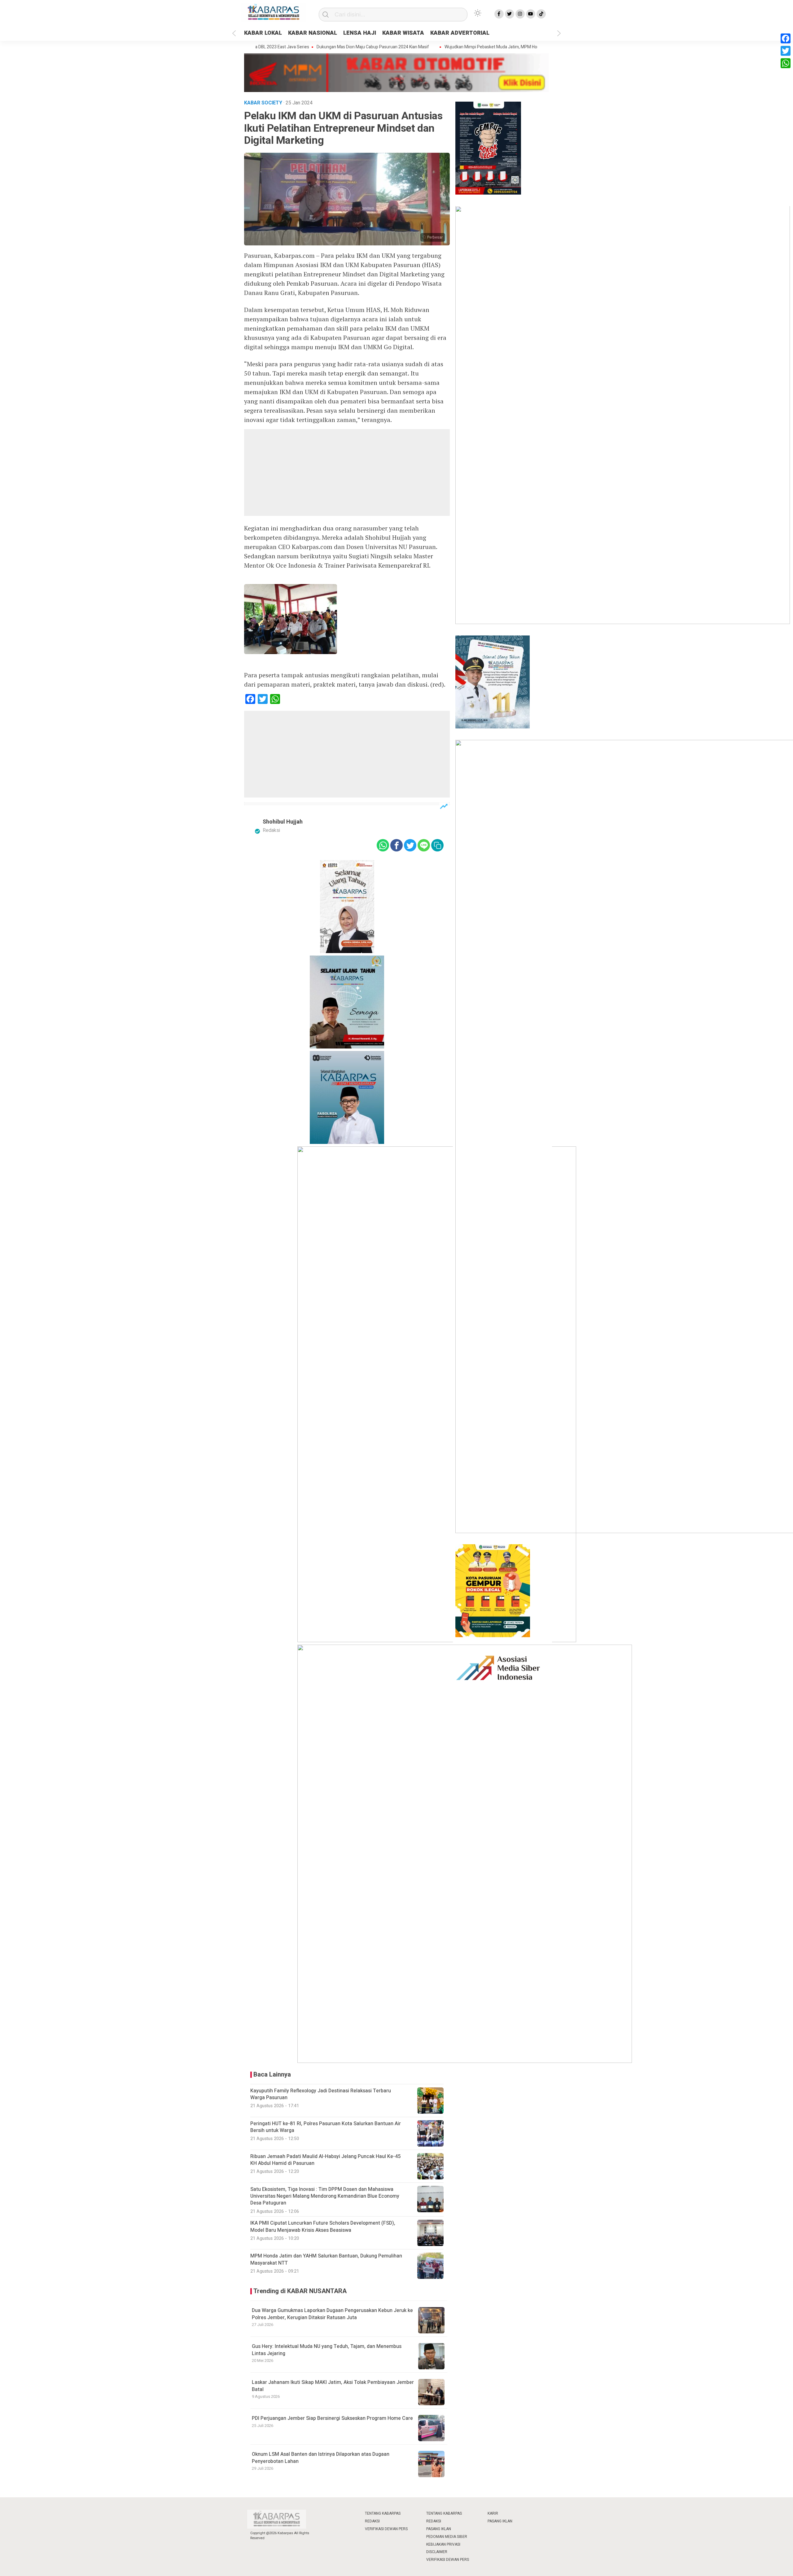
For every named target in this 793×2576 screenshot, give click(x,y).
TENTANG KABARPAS (383, 2513)
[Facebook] (786, 38)
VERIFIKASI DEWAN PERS (386, 2529)
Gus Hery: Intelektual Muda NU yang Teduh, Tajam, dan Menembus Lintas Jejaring (327, 2350)
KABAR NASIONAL (313, 33)
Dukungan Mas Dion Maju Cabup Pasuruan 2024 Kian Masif (319, 47)
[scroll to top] (763, 2565)
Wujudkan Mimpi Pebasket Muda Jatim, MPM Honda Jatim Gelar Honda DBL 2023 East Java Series (485, 47)
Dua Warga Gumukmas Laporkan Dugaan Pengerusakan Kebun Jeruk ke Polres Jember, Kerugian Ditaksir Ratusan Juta (332, 2314)
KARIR (493, 2513)
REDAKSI (372, 2521)
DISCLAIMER (437, 2552)
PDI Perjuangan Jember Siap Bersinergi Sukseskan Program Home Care (332, 2418)
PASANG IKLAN (439, 2529)
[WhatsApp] (786, 63)
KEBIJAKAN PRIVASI (443, 2544)
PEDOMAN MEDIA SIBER (447, 2537)
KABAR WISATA (403, 33)
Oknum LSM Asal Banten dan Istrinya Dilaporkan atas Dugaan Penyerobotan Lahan (321, 2458)
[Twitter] (786, 51)
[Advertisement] (347, 473)
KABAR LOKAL (263, 33)
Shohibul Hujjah (283, 822)
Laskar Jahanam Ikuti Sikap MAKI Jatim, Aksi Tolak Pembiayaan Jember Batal (333, 2386)
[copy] (437, 845)
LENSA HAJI (360, 33)
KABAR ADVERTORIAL (460, 33)
